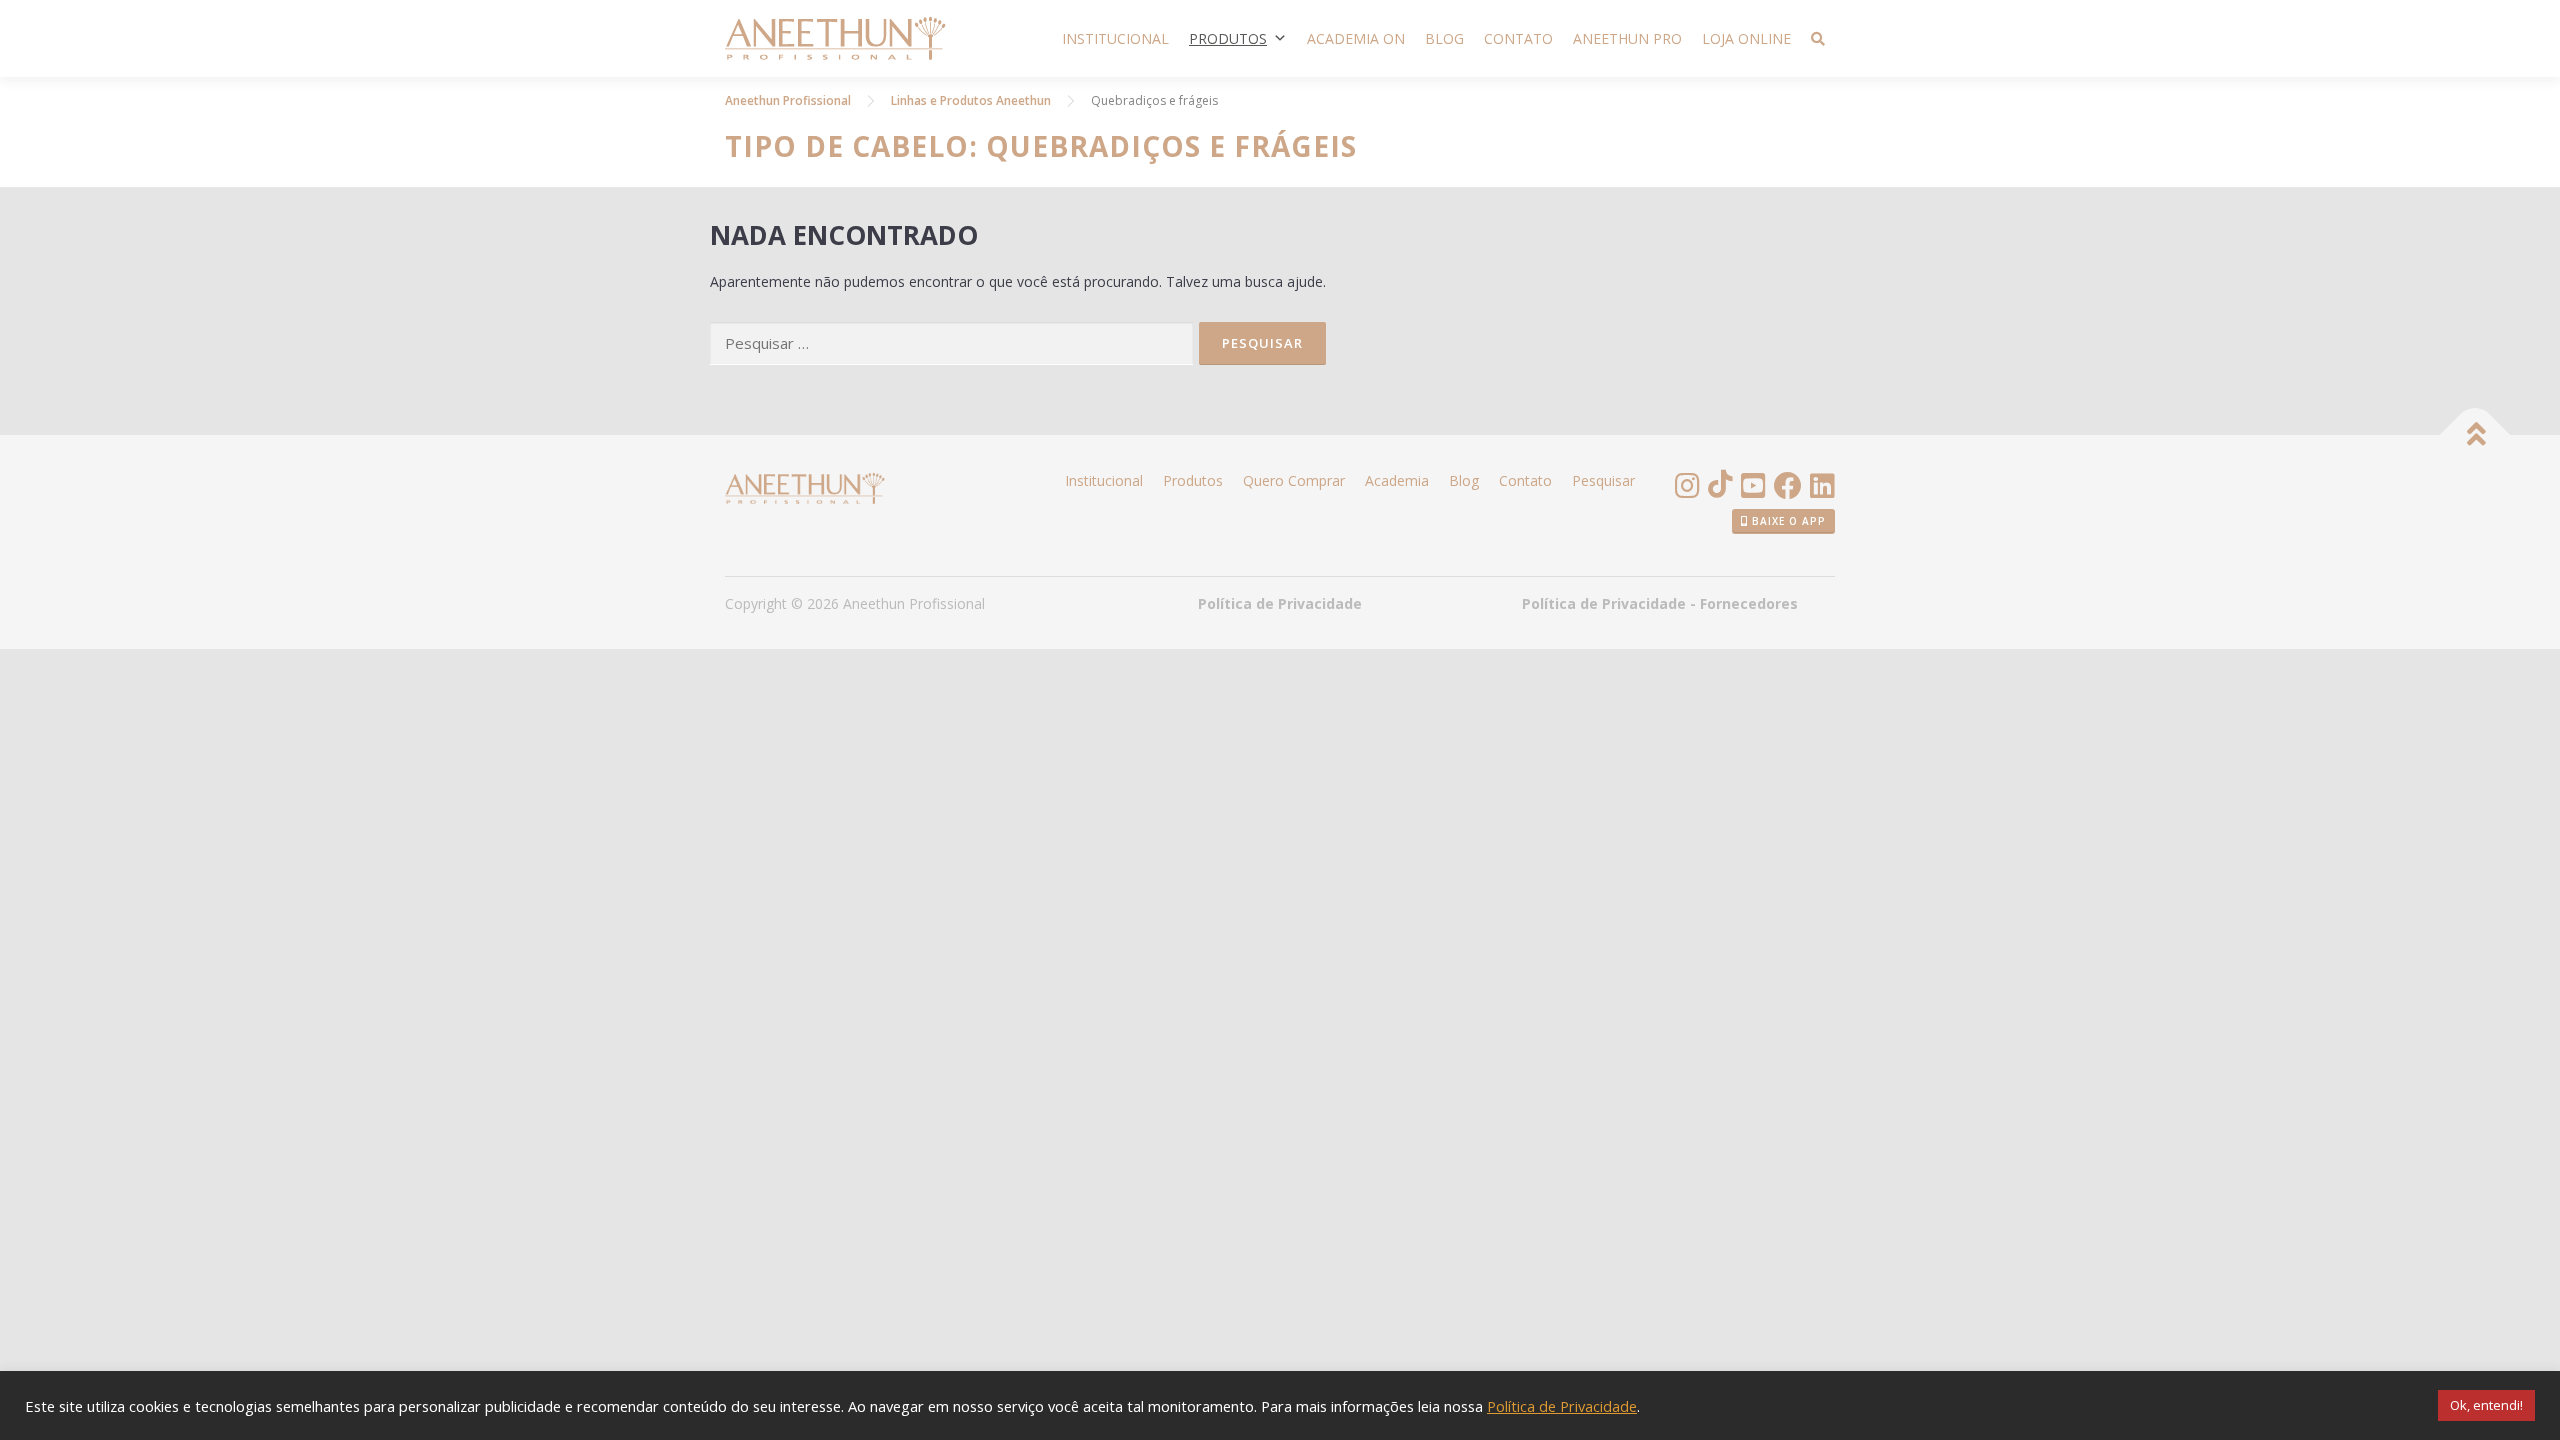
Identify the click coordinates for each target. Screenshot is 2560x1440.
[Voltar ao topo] (2475, 435)
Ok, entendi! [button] (2486, 1405)
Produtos (1228, 38)
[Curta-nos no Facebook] (1788, 488)
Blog (1444, 38)
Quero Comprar (1294, 480)
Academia (1397, 480)
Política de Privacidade (1280, 603)
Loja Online (1746, 38)
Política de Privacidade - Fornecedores (1660, 603)
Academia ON (1356, 38)
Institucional (1115, 38)
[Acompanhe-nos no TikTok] (1720, 488)
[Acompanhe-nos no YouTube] (1753, 488)
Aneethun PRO (1627, 38)
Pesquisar (1603, 480)
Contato (1518, 38)
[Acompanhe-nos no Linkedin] (1822, 488)
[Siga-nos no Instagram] (1687, 488)
